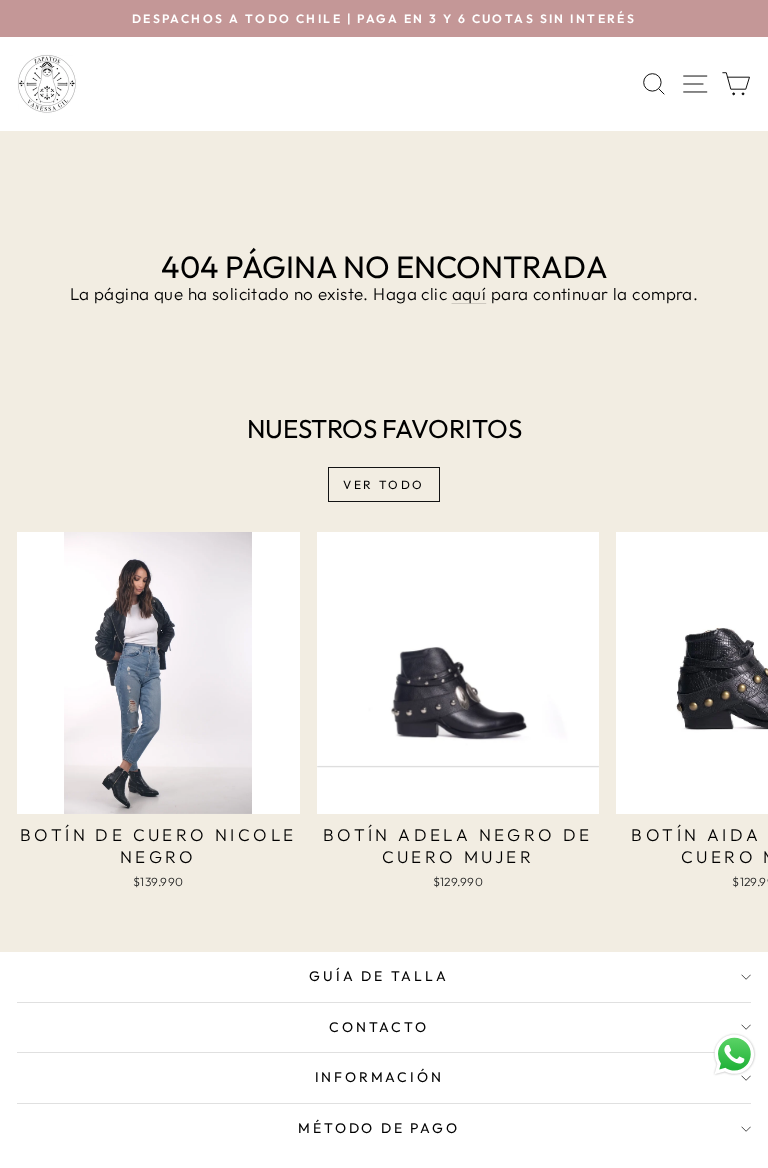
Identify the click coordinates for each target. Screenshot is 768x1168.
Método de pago (378, 1128)
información (379, 1077)
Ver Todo (383, 484)
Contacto (378, 1027)
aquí (469, 293)
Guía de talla (378, 976)
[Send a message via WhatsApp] (734, 1054)
